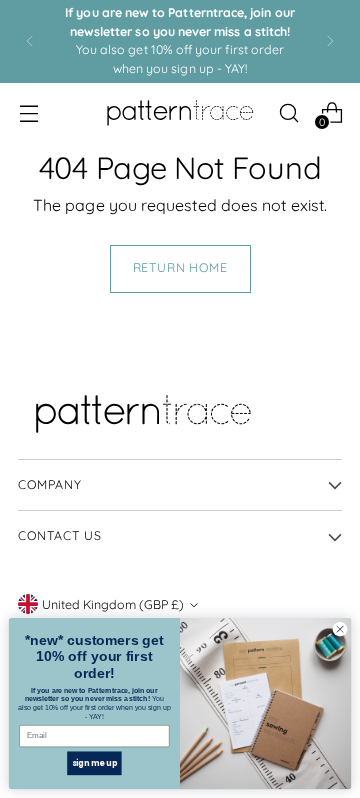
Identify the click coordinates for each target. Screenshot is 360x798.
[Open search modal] (288, 112)
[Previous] (30, 41)
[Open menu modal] (28, 112)
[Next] (330, 41)
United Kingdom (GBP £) (113, 604)
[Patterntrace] (180, 113)
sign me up (95, 762)
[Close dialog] (339, 629)
